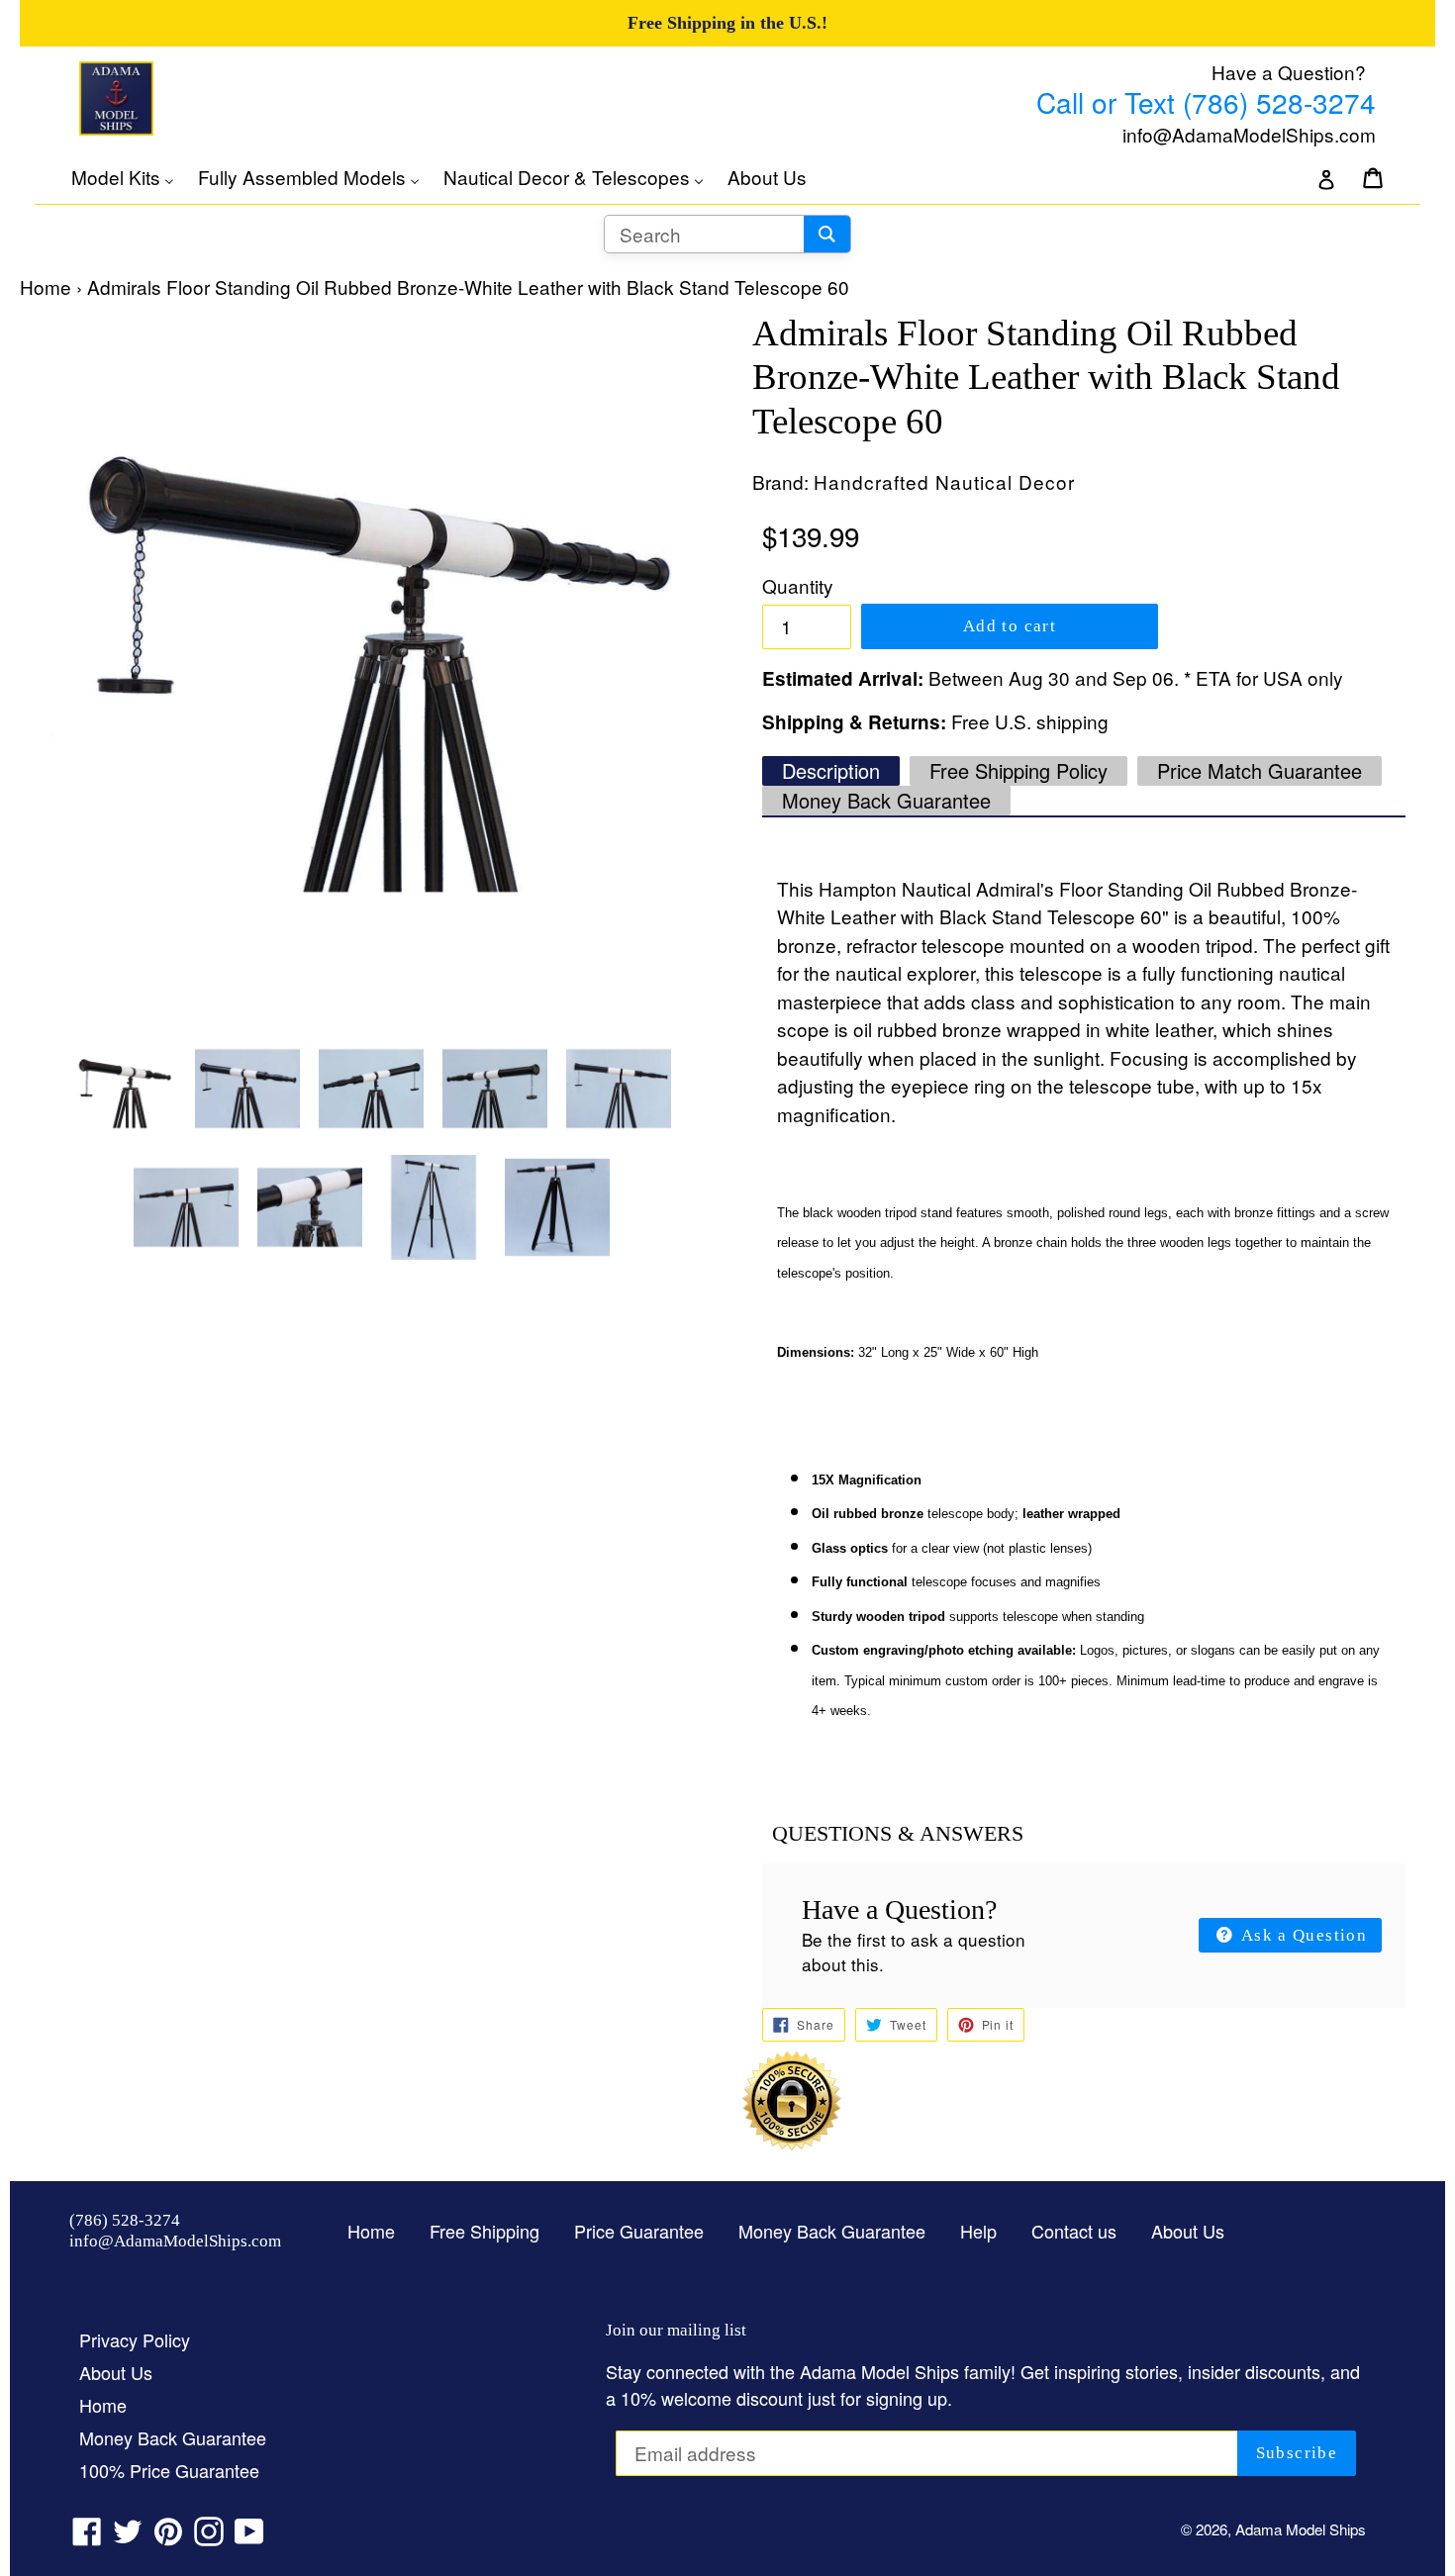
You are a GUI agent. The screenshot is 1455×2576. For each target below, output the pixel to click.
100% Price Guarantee (169, 2470)
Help (978, 2231)
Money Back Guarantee (886, 800)
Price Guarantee (639, 2231)
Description (831, 770)
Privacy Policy (135, 2339)
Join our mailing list (676, 2330)
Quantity (798, 585)
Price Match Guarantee (1260, 770)
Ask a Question (1302, 1935)
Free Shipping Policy (1018, 770)
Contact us (1074, 2231)
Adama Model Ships (1301, 2529)
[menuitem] (133, 177)
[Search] (827, 234)
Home (46, 286)
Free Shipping (485, 2231)
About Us (1188, 2231)
